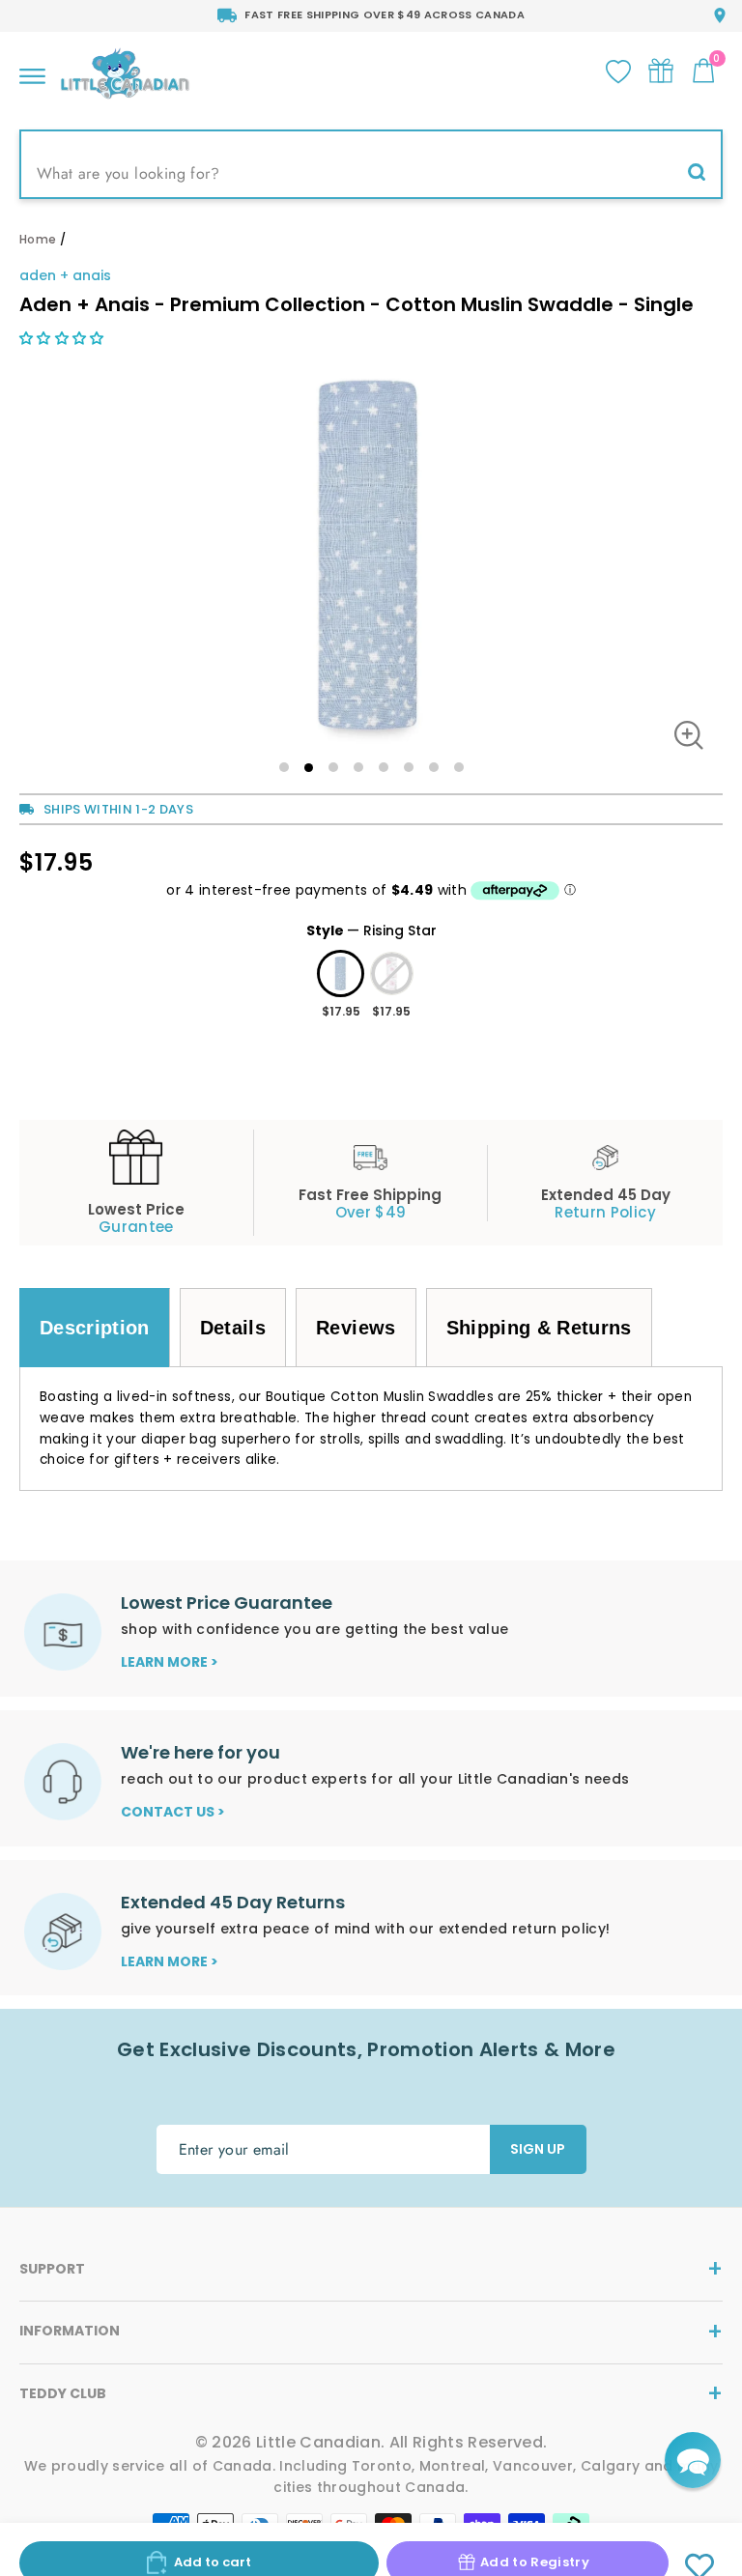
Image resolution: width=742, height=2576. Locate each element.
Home (38, 239)
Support (52, 2269)
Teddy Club (63, 2393)
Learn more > (170, 1662)
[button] (64, 338)
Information (70, 2331)
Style (371, 930)
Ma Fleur (392, 973)
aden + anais (65, 275)
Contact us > (173, 1812)
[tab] (95, 1328)
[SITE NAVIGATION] (32, 71)
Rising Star (341, 973)
